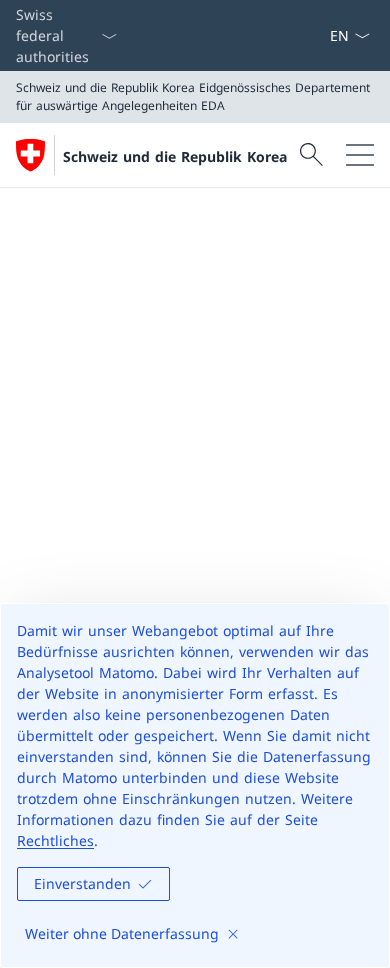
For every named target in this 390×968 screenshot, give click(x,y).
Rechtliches (55, 840)
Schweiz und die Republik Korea (175, 156)
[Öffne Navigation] (360, 155)
